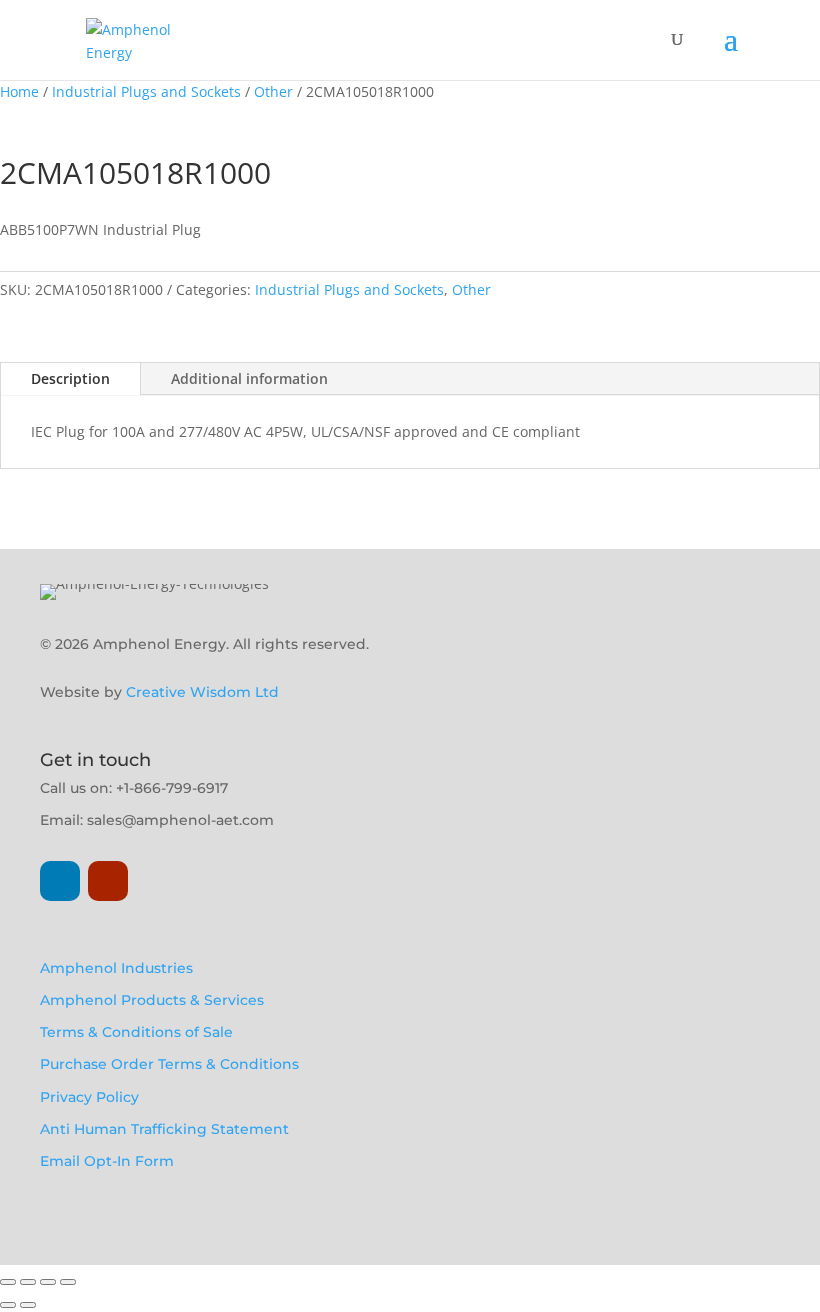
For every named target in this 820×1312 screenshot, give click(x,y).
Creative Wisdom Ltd (202, 692)
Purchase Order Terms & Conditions (169, 1064)
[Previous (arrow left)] (8, 1305)
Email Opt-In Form (107, 1161)
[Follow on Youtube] (108, 881)
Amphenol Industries (116, 968)
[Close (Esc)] (68, 1282)
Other (273, 91)
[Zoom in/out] (8, 1282)
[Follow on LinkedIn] (60, 881)
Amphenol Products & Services (152, 1000)
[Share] (48, 1282)
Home (19, 91)
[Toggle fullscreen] (28, 1282)
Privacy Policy (89, 1097)
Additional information (249, 378)
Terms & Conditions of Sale (136, 1032)
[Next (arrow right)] (28, 1305)
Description (70, 378)
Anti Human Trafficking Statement (164, 1129)
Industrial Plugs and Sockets (146, 91)
